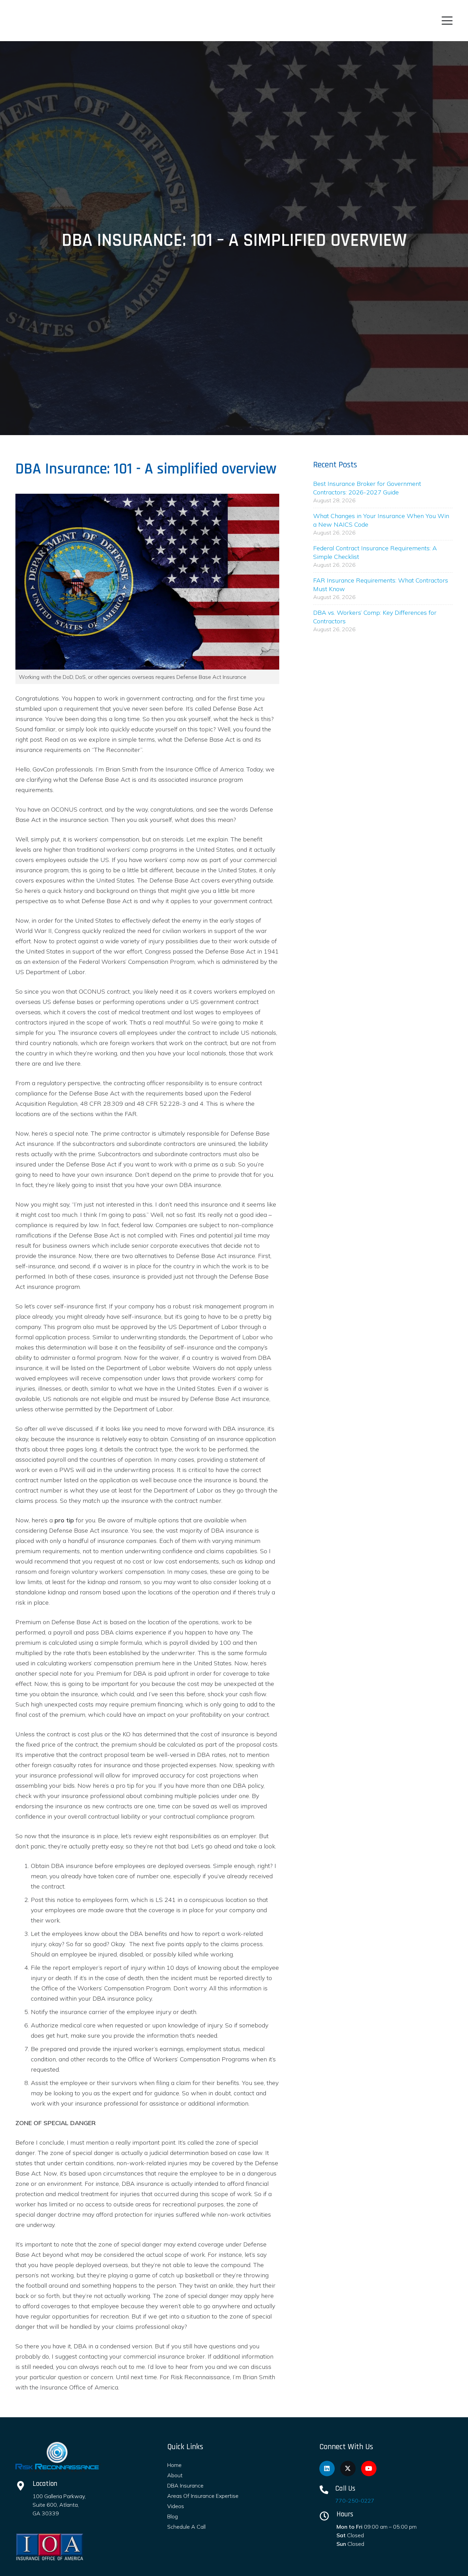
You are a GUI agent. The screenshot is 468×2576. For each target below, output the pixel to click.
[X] (348, 2469)
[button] (447, 21)
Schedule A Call (186, 2527)
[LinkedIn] (327, 2469)
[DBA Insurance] (58, 2457)
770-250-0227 (355, 2501)
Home (174, 2465)
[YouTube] (369, 2469)
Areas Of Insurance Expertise (203, 2496)
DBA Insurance (185, 2485)
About (175, 2475)
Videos (176, 2506)
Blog (173, 2516)
